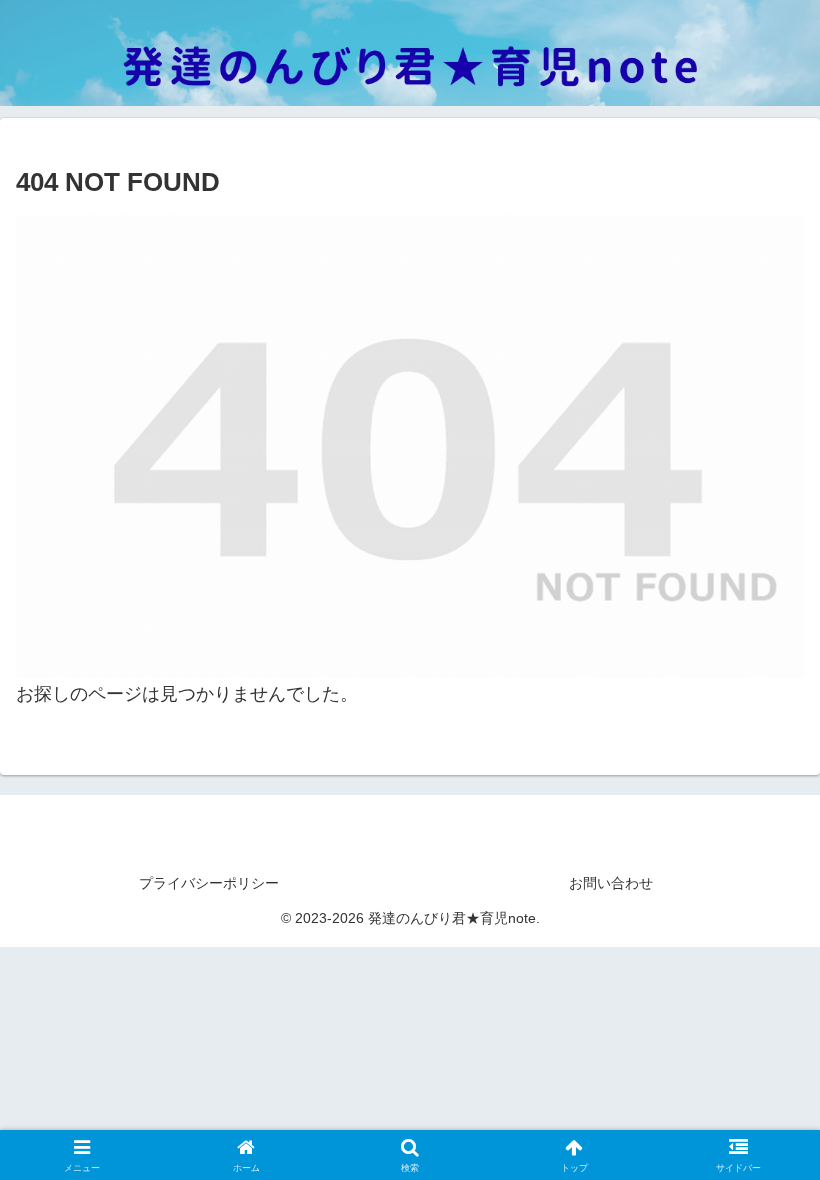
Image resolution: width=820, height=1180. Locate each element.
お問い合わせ (611, 883)
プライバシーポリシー (209, 883)
